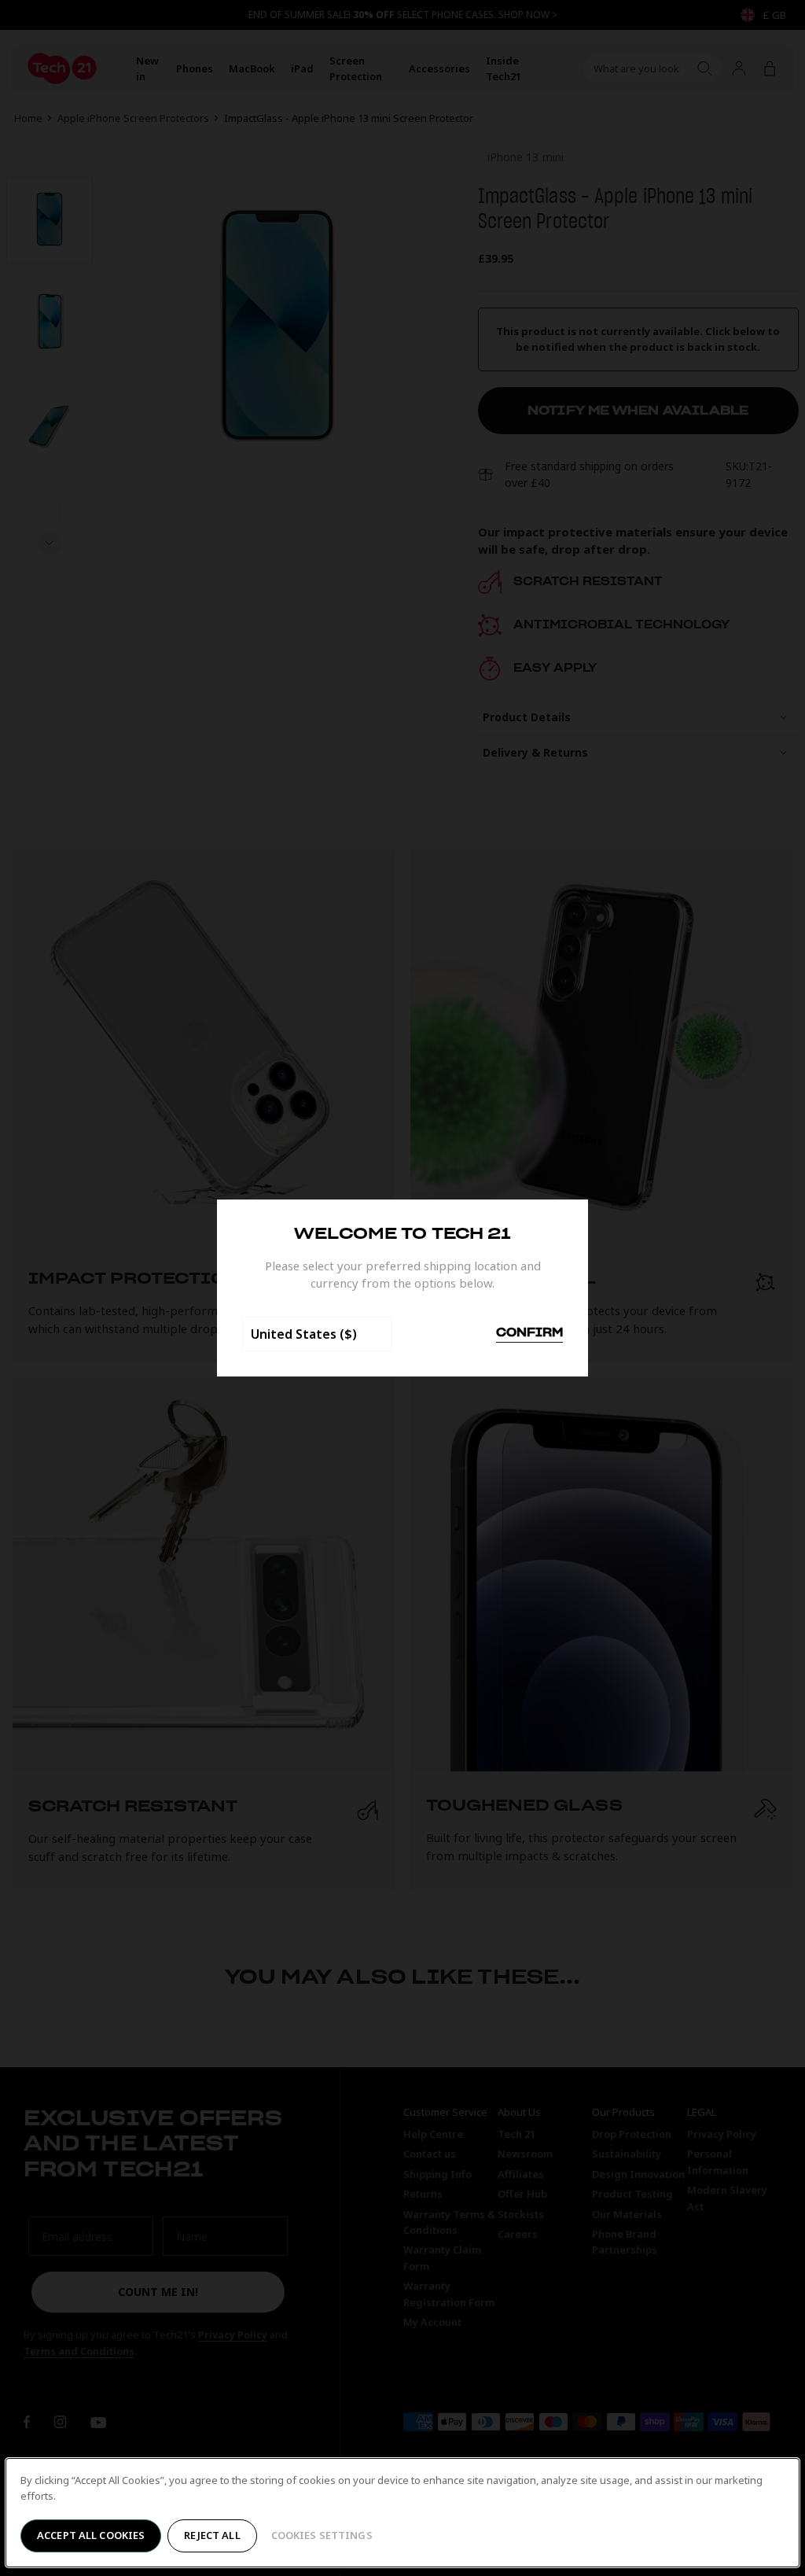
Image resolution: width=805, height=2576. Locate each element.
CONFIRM (529, 1333)
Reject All (212, 2535)
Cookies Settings (322, 2535)
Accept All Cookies (91, 2535)
